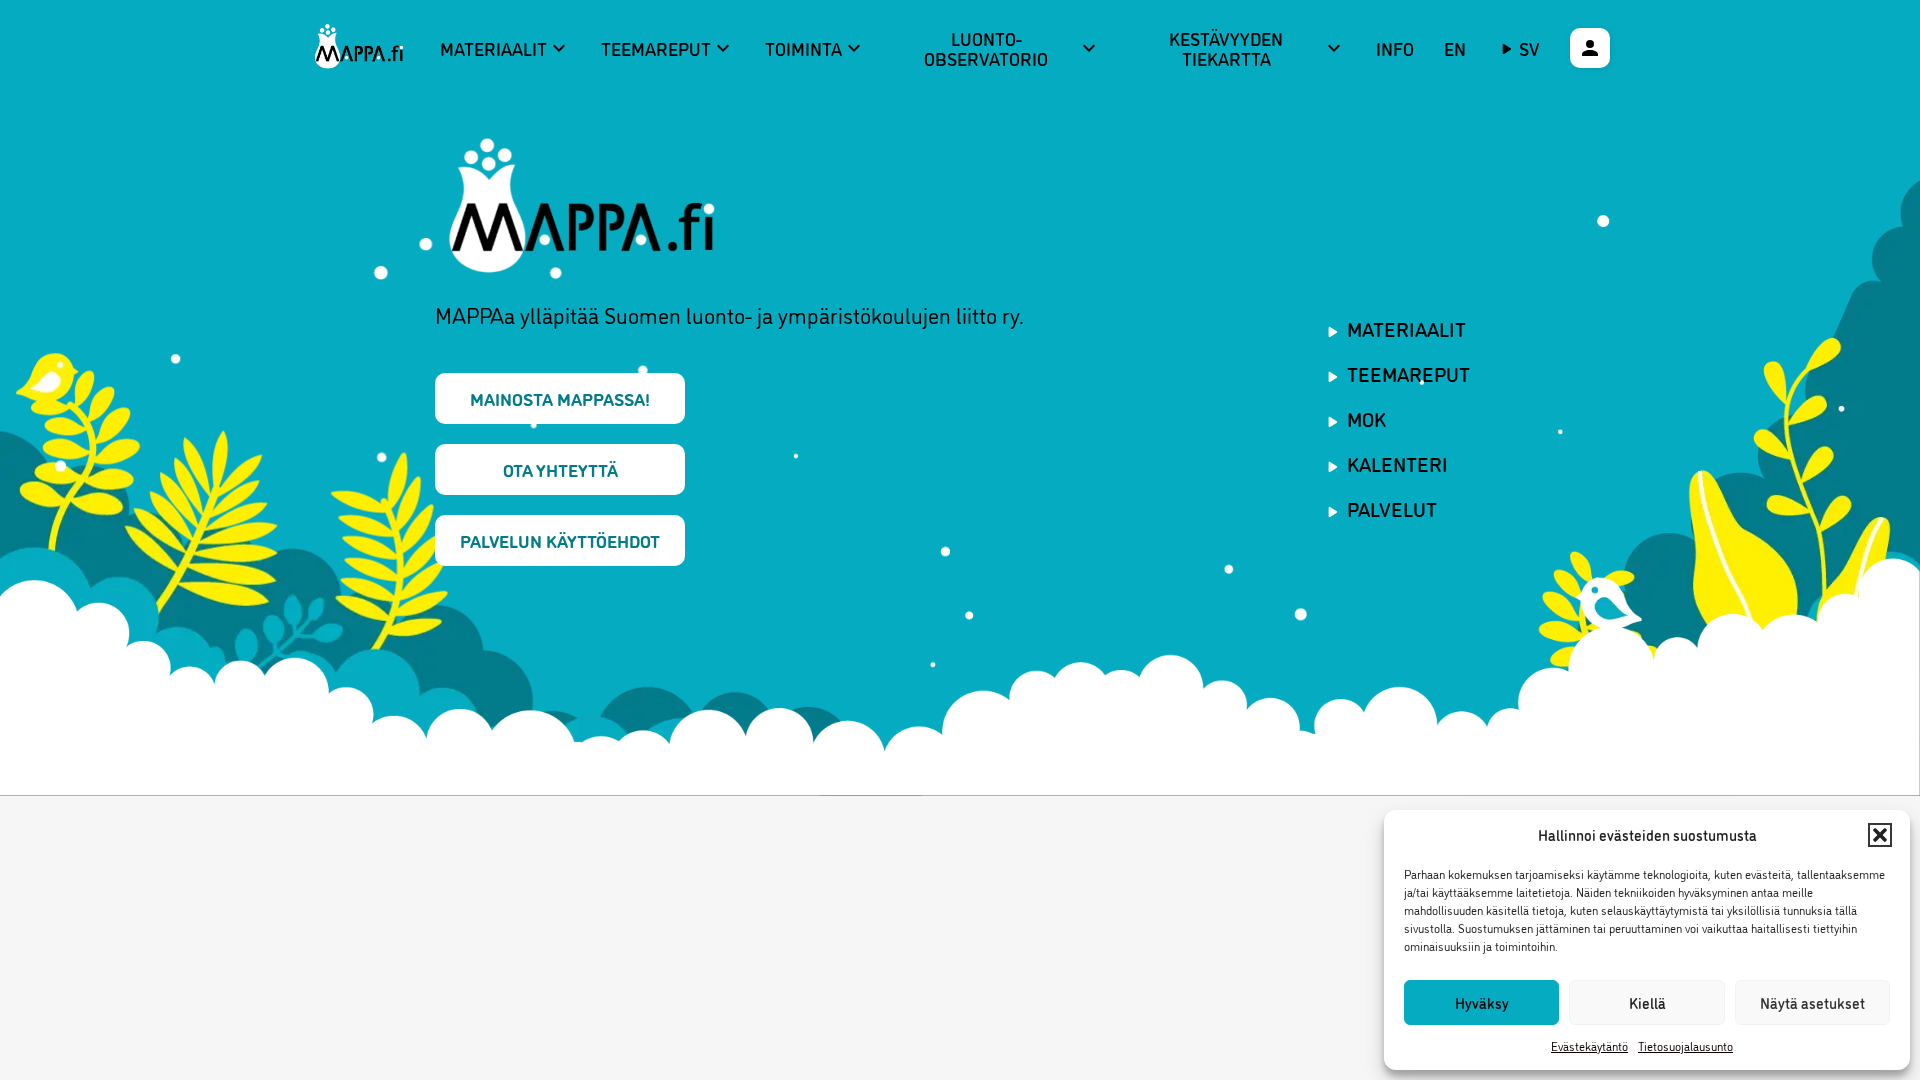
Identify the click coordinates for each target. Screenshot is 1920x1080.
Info (1395, 48)
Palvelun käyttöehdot (560, 540)
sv (1529, 48)
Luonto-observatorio (1012, 48)
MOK (1366, 418)
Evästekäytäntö (1589, 1045)
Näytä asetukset (1812, 1002)
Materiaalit (505, 48)
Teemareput (668, 48)
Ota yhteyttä (560, 469)
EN (1455, 48)
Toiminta (815, 48)
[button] (1880, 835)
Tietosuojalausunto (1685, 1045)
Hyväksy (1482, 1002)
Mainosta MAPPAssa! (560, 398)
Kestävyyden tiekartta (1257, 48)
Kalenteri (1397, 463)
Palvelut (1392, 508)
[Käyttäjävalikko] (1590, 48)
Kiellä (1647, 1002)
